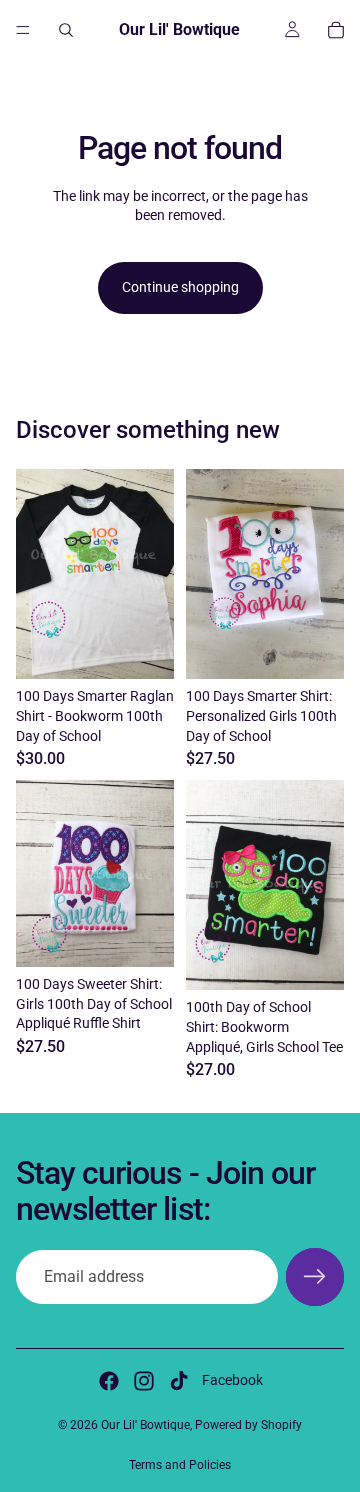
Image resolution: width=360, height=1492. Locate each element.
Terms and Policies (180, 1465)
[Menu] (23, 30)
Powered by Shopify (248, 1425)
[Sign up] (315, 1277)
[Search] (66, 30)
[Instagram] (144, 1381)
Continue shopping (180, 287)
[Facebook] (109, 1381)
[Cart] (336, 30)
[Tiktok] (179, 1381)
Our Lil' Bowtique (145, 1425)
